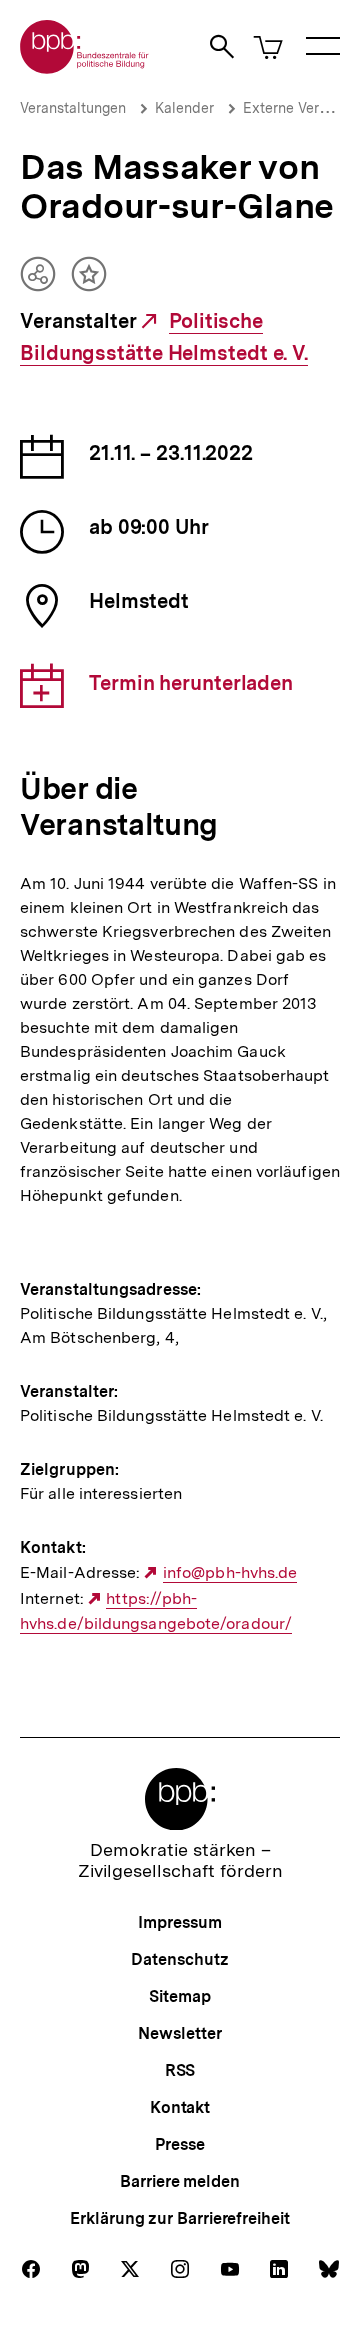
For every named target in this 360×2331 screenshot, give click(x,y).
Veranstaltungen (73, 108)
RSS (180, 2070)
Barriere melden (180, 2181)
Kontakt (180, 2107)
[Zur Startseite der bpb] (85, 67)
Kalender (184, 108)
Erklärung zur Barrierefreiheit (179, 2218)
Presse (179, 2144)
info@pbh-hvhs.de (230, 1573)
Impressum (179, 1922)
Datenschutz (179, 1959)
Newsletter (179, 2033)
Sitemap (179, 1996)
